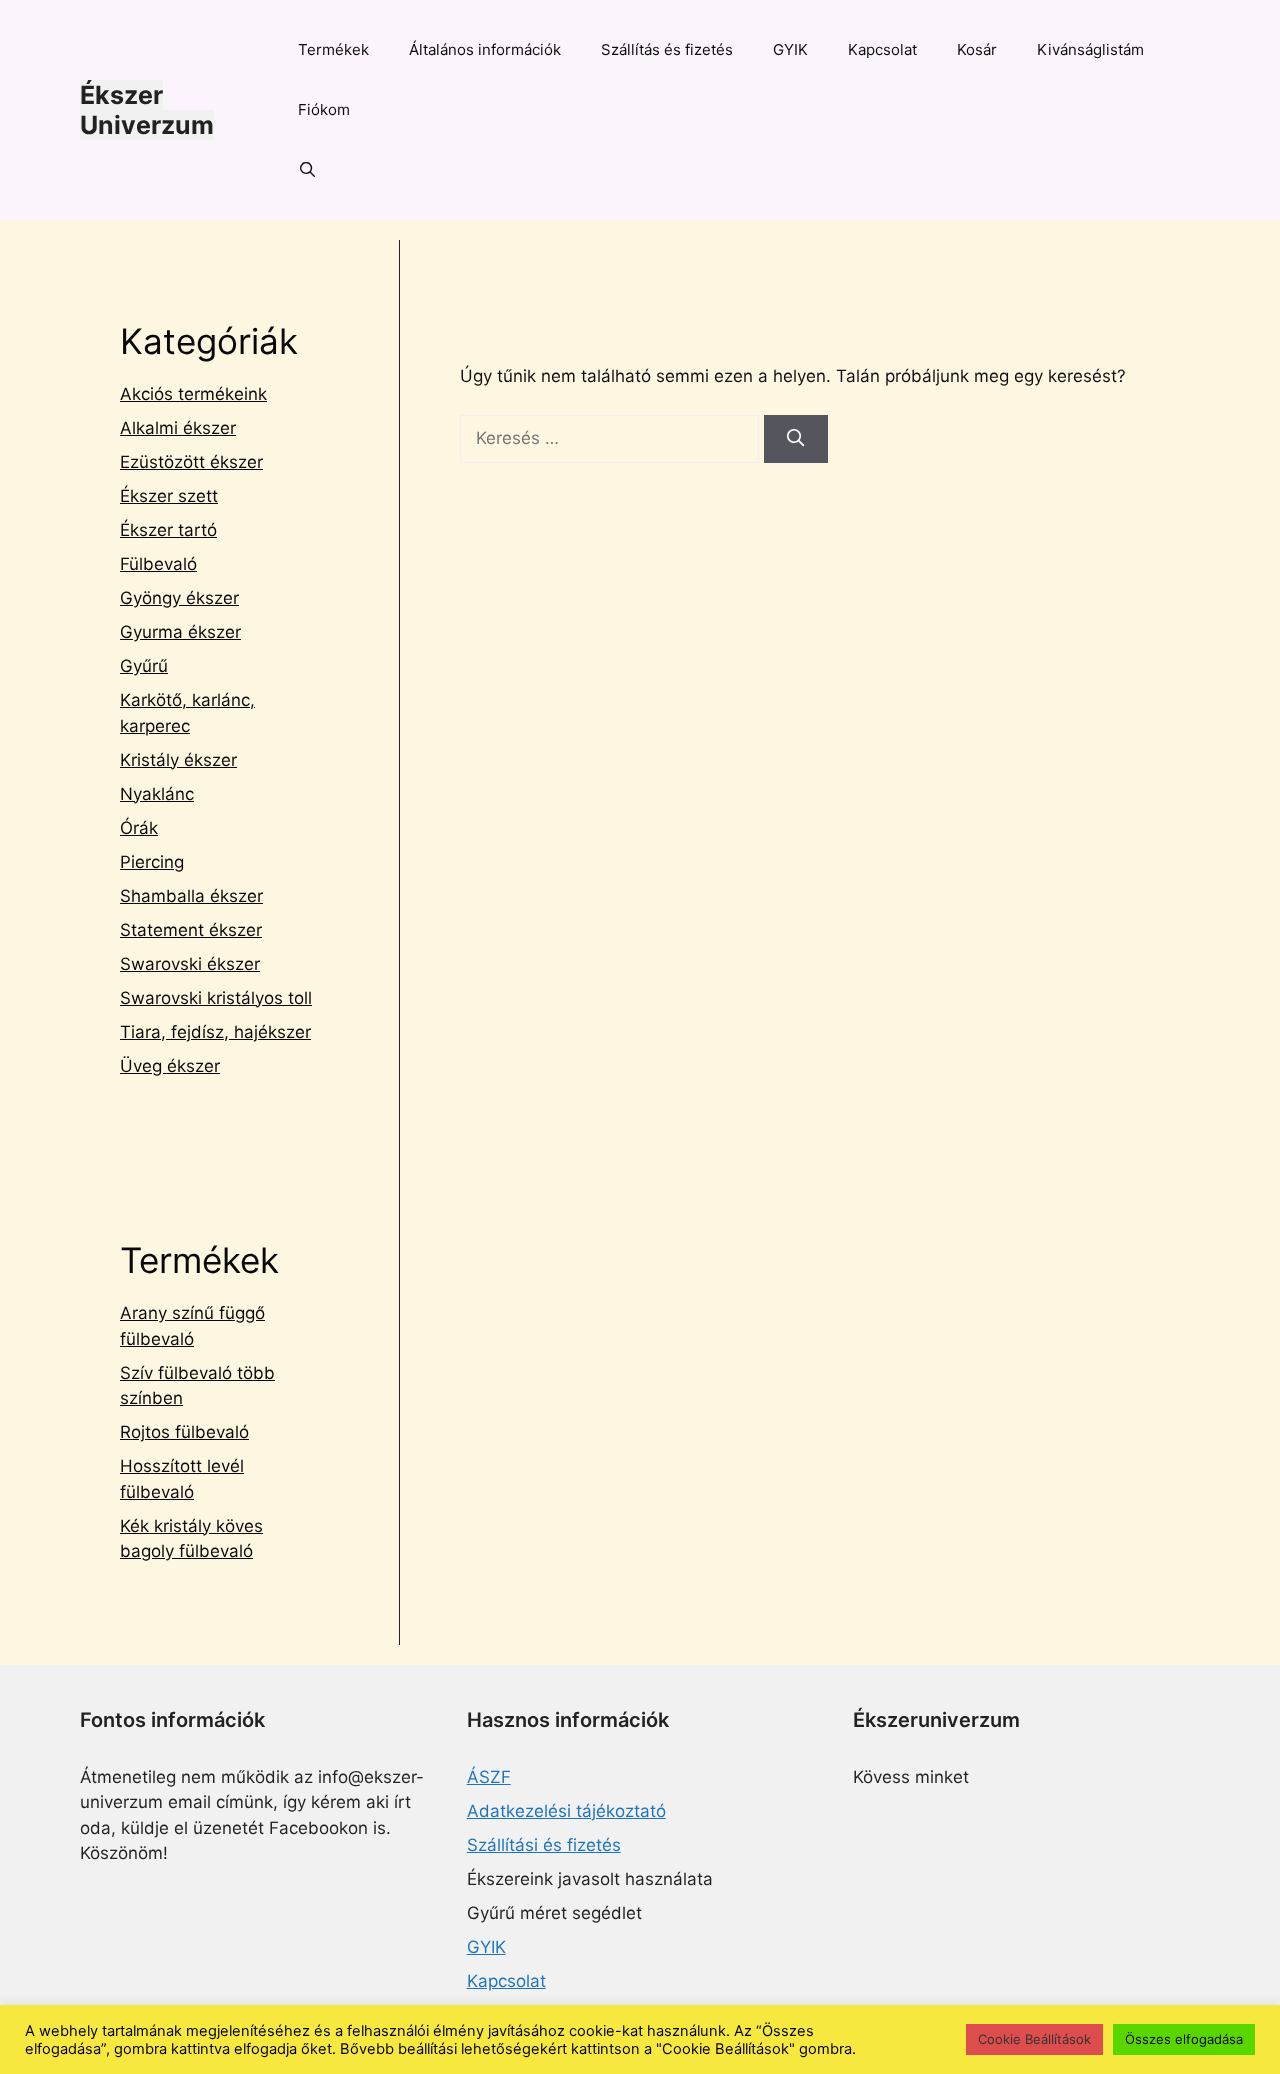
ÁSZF (489, 1777)
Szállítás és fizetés (667, 49)
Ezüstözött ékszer (191, 462)
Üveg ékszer (170, 1066)
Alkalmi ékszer (178, 428)
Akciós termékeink (193, 394)
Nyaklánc (157, 794)
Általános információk (485, 49)
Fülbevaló (158, 564)
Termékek (333, 49)
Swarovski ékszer (190, 964)
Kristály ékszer (178, 760)
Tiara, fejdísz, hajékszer (215, 1032)
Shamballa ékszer (191, 896)
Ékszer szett (169, 496)
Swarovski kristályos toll (216, 998)
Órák (139, 828)
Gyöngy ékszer (179, 598)
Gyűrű (144, 666)
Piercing (152, 862)
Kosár (977, 49)
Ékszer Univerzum (147, 110)
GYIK (790, 49)
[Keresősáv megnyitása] (307, 170)
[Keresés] (796, 439)
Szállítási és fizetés (544, 1845)
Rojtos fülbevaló (184, 1432)
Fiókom (324, 109)
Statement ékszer (191, 930)
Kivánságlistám (1090, 49)
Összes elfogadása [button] (1184, 2039)
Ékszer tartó (168, 530)
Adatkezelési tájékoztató (566, 1811)
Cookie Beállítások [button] (1034, 2039)
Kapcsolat (882, 49)
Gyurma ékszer (180, 632)
